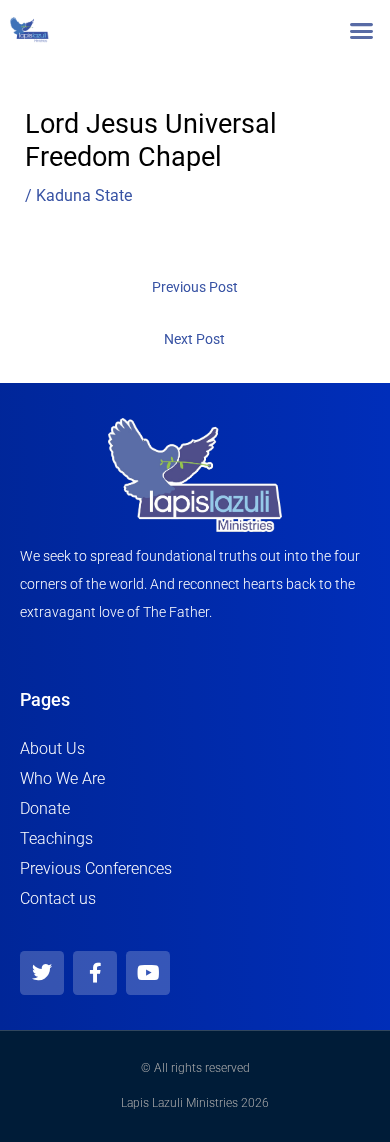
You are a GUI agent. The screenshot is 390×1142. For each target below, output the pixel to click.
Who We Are (62, 778)
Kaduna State (84, 195)
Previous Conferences (96, 868)
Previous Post (195, 287)
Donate (45, 808)
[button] (362, 30)
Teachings (56, 838)
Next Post (194, 339)
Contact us (58, 898)
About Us (52, 748)
